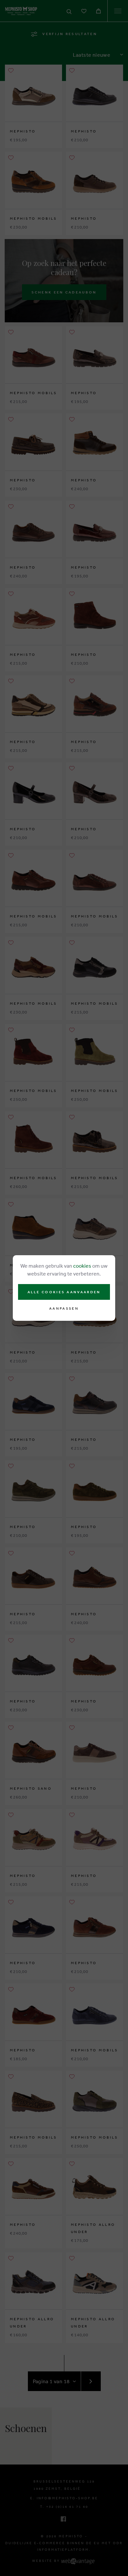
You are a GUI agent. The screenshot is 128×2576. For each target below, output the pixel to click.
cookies (82, 1266)
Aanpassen (64, 1308)
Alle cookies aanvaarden (64, 1292)
